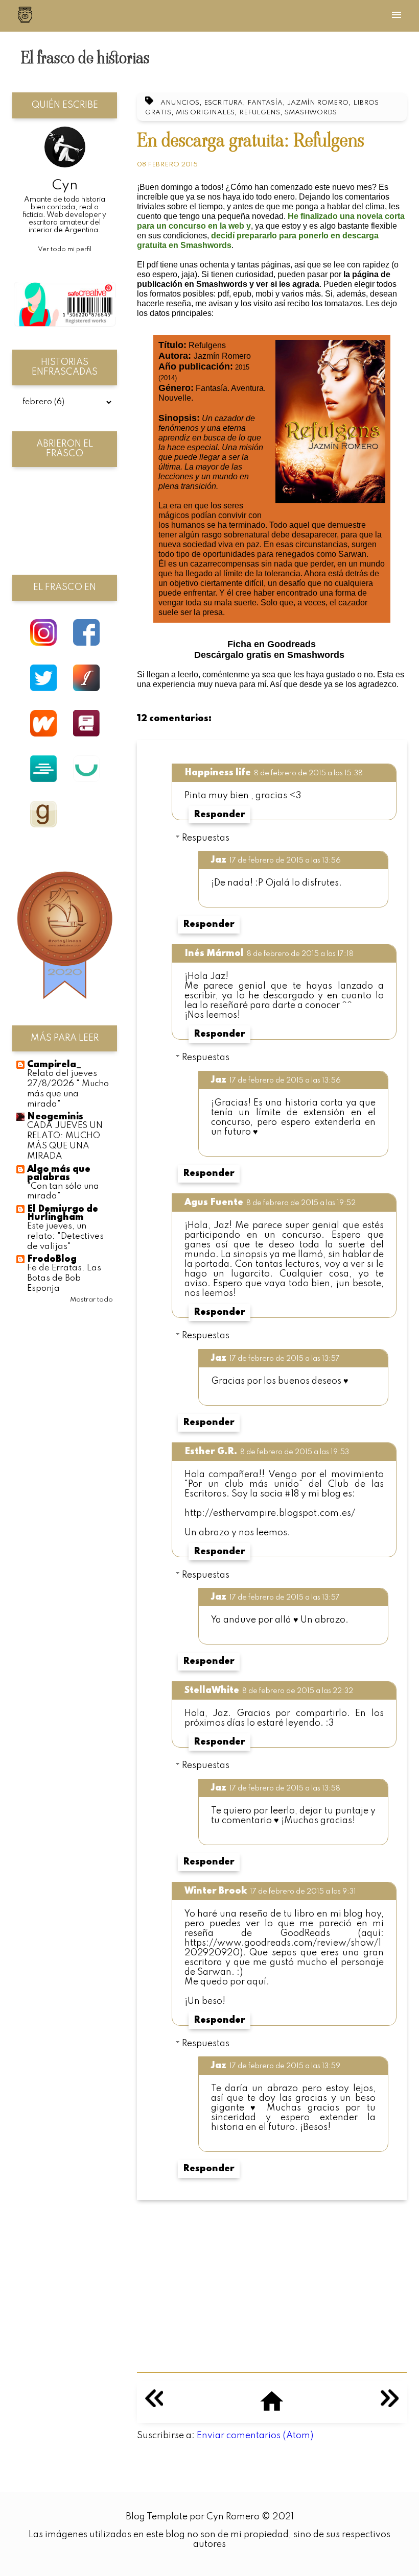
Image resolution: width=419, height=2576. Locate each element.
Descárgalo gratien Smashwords (269, 655)
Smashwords (311, 113)
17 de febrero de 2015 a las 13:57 (285, 1359)
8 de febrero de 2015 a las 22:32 (298, 1691)
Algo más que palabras (59, 1173)
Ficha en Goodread (272, 644)
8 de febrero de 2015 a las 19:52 (301, 1203)
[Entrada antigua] (390, 2405)
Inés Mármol (214, 953)
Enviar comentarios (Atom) (255, 2436)
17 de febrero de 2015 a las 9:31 (303, 1892)
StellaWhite (212, 1690)
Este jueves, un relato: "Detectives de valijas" (65, 1236)
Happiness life (218, 773)
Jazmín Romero (318, 103)
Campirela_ (54, 1065)
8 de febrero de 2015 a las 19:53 (295, 1452)
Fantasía (265, 103)
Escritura (223, 103)
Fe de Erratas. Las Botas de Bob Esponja (64, 1278)
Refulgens (260, 113)
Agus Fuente (214, 1203)
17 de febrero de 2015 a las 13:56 (285, 861)
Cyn (65, 186)
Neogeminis (55, 1117)
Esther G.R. (211, 1452)
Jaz (219, 860)
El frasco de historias (85, 58)
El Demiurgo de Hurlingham (63, 1213)
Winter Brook (216, 1891)
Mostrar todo (91, 1300)
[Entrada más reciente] (154, 2405)
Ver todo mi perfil (65, 249)
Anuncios (180, 103)
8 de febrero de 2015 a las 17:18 (300, 954)
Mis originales (205, 113)
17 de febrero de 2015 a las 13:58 (285, 1788)
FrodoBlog (52, 1259)
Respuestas (206, 838)
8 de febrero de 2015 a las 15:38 (308, 773)
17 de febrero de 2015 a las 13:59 (285, 2066)
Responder (219, 815)
